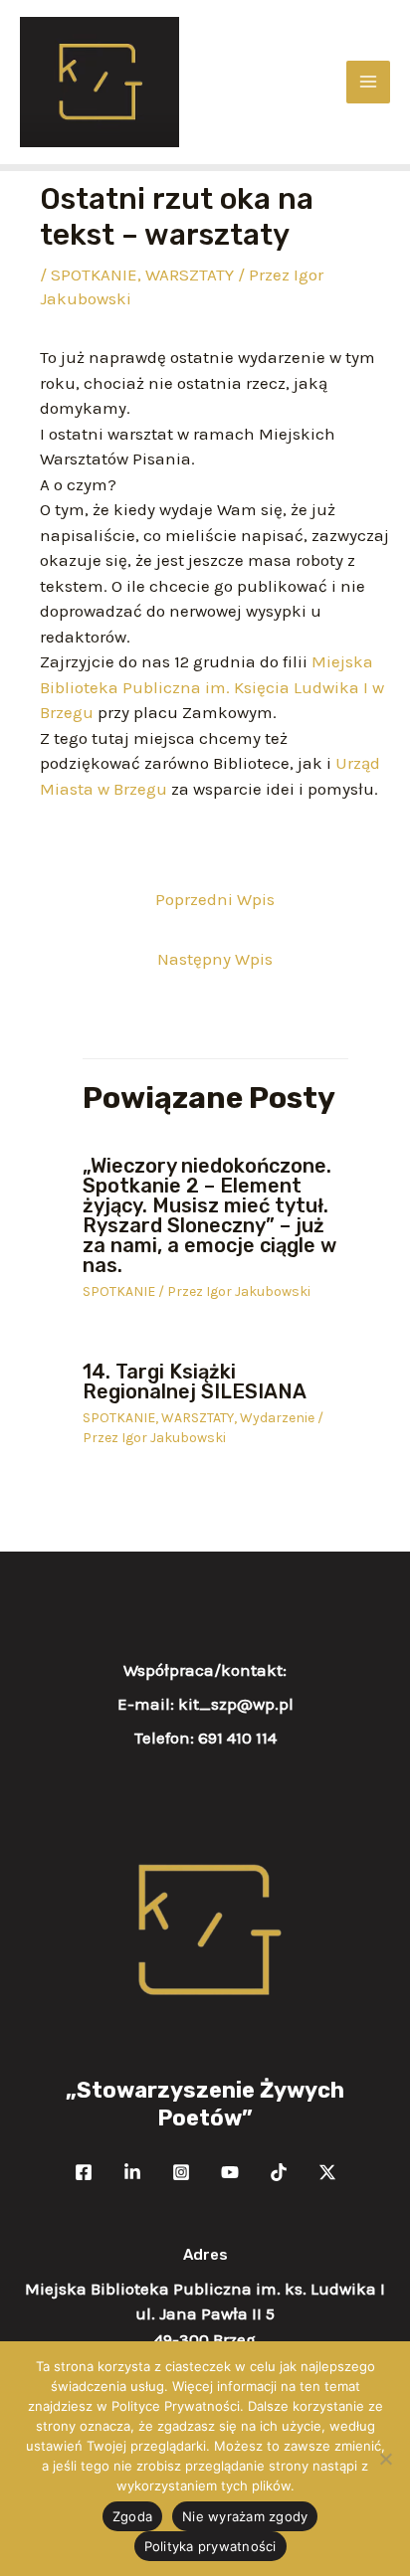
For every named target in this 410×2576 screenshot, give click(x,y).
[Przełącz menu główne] (368, 83)
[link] (212, 687)
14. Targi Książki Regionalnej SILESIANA (195, 1381)
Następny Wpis (215, 959)
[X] (327, 2172)
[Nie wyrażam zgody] (385, 2459)
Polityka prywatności (210, 2546)
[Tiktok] (279, 2172)
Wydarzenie (277, 1418)
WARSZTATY (190, 275)
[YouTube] (230, 2172)
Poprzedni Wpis (215, 899)
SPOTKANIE (94, 275)
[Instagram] (181, 2172)
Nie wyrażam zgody (245, 2516)
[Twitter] (132, 2172)
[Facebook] (84, 2172)
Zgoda (132, 2516)
